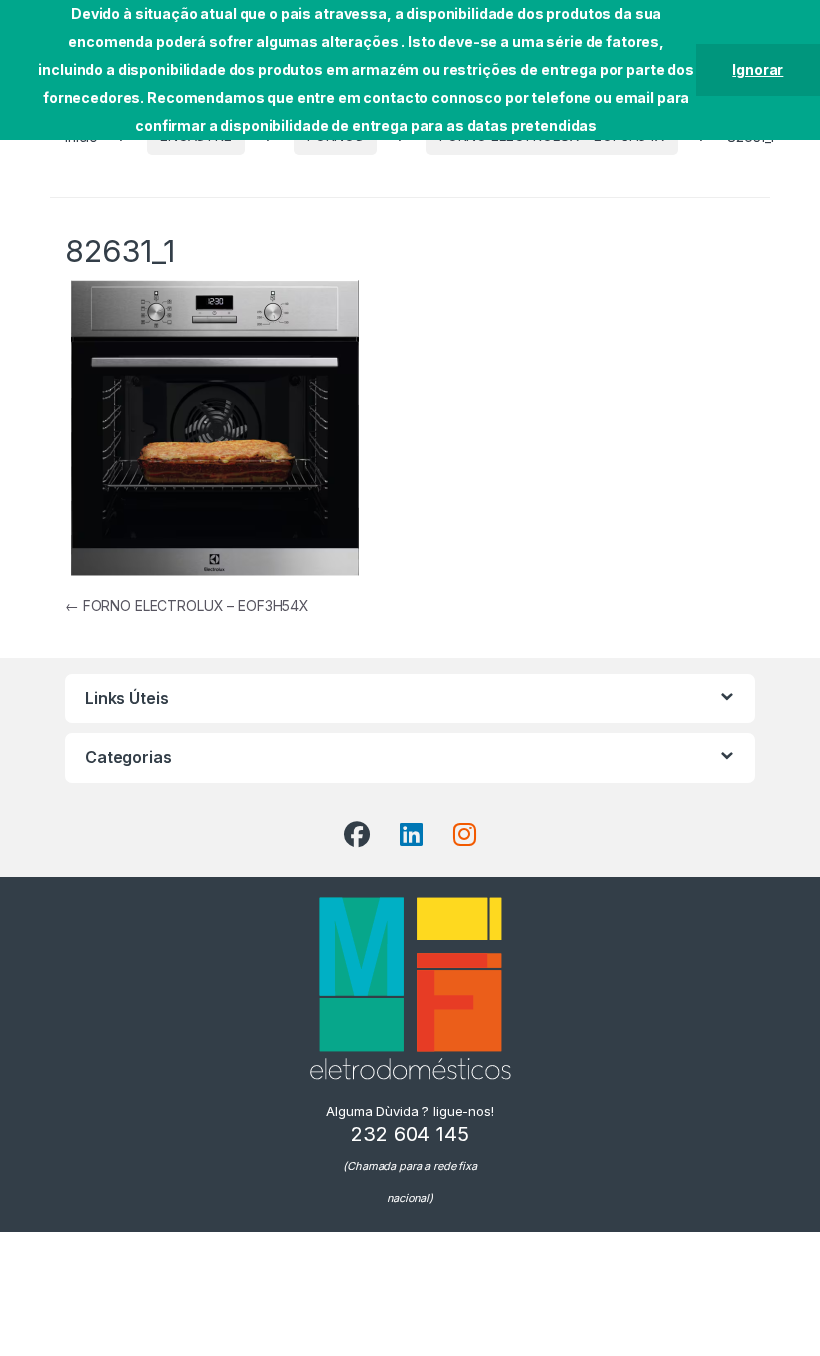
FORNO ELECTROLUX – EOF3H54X (187, 605)
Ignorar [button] (757, 69)
